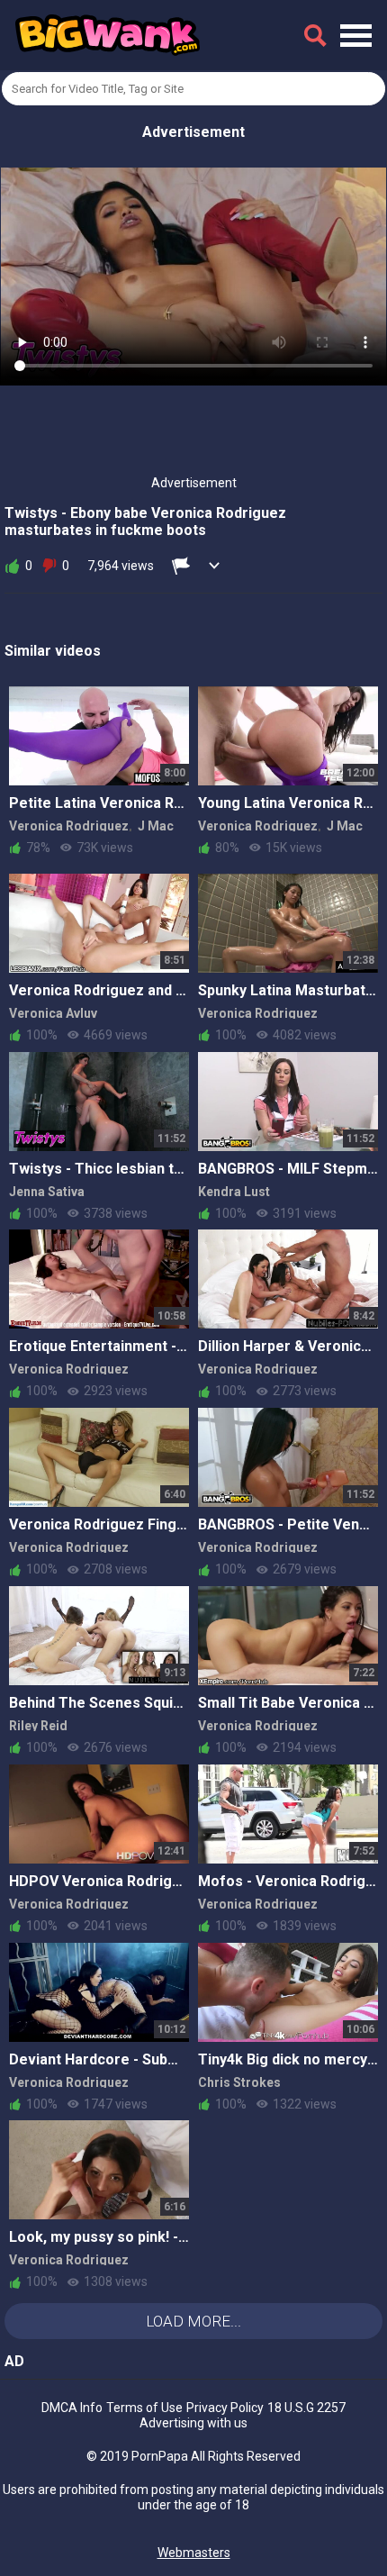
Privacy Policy (225, 2408)
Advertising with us (193, 2423)
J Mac (156, 826)
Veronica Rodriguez (69, 826)
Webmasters (194, 2553)
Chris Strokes (239, 2082)
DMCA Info (72, 2408)
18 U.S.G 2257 (306, 2408)
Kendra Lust (234, 1192)
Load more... (193, 2321)
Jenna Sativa (47, 1192)
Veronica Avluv (53, 1013)
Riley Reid (38, 1726)
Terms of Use (144, 2408)
